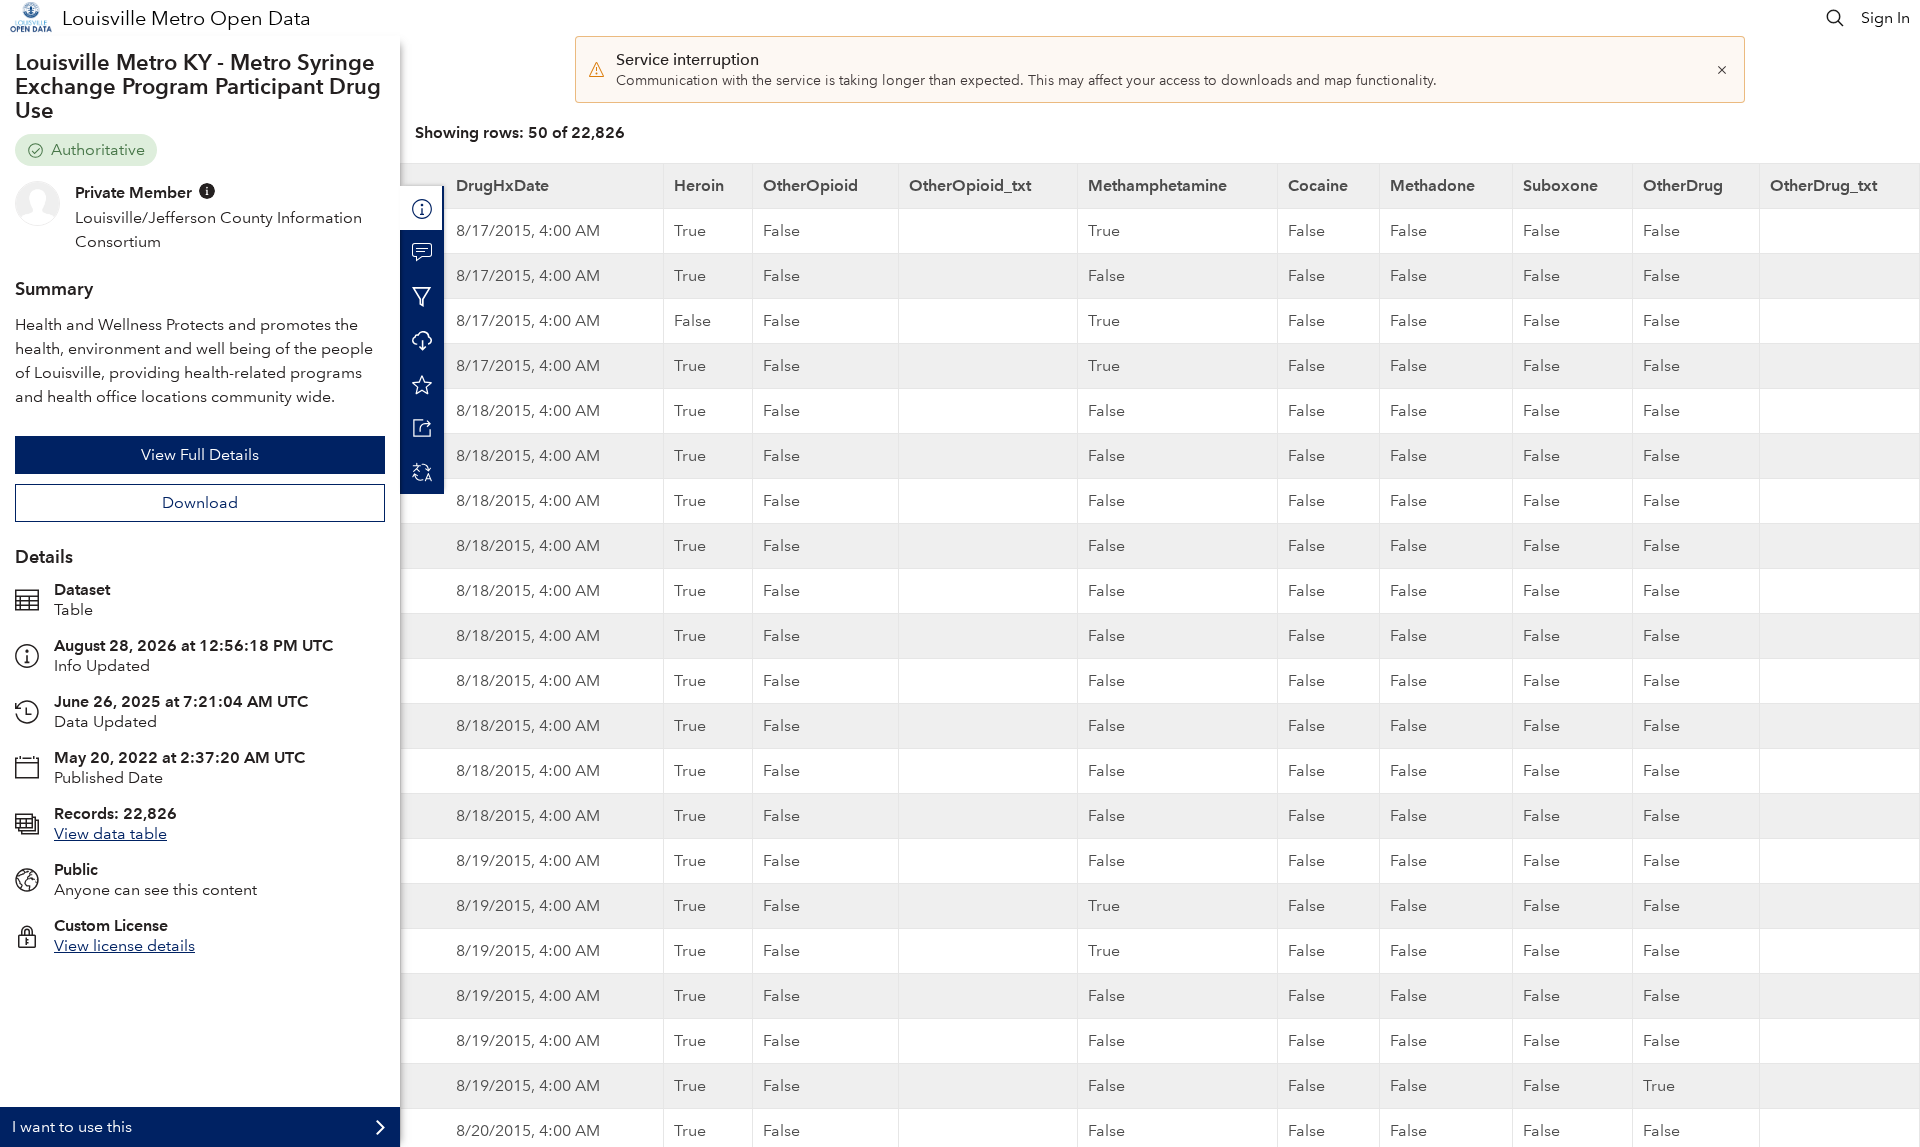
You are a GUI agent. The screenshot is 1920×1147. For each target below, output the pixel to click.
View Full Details (200, 454)
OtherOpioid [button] (810, 185)
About (422, 208)
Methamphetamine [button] (1157, 185)
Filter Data (422, 296)
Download (200, 502)
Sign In (1885, 17)
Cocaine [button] (1318, 185)
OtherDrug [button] (1683, 185)
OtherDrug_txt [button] (1823, 185)
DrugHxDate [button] (502, 185)
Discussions (422, 252)
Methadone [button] (1432, 185)
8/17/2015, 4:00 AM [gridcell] (528, 230)
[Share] (422, 428)
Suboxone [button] (1560, 185)
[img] (207, 191)
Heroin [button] (699, 185)
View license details (124, 945)
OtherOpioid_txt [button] (970, 185)
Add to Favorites (422, 384)
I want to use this (72, 1126)
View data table (110, 833)
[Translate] (422, 472)
